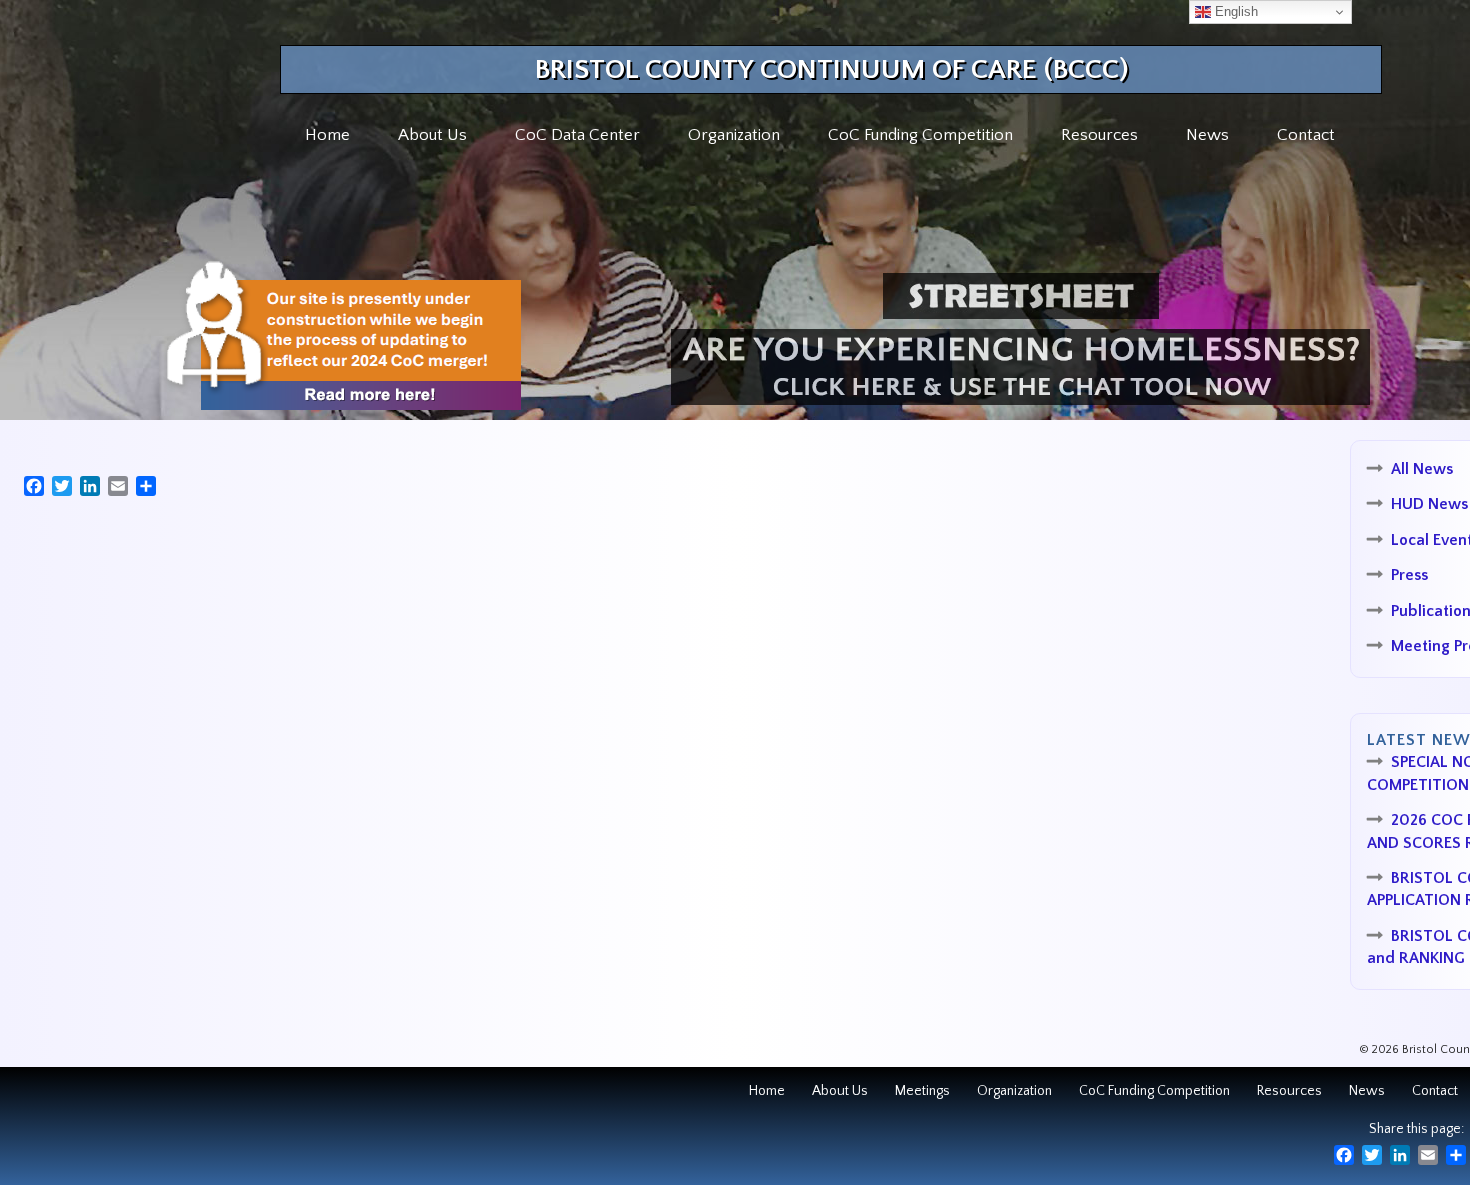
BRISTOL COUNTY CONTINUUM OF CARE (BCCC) (831, 69)
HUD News (1429, 504)
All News (1422, 469)
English (1234, 11)
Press (1409, 575)
